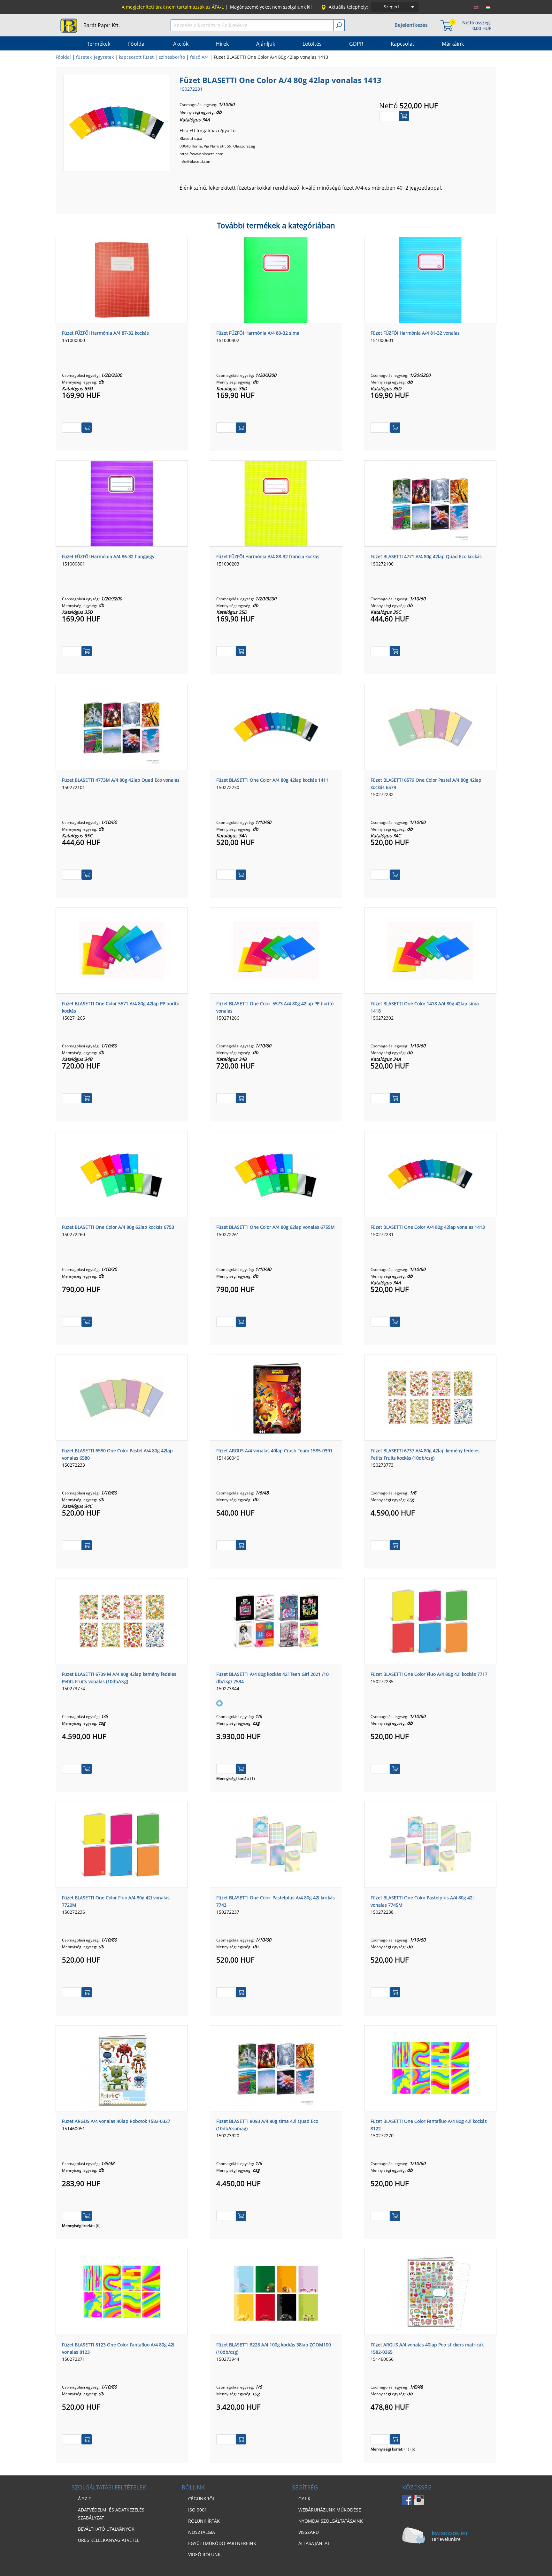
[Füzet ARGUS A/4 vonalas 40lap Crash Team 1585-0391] (276, 1397)
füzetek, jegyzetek (95, 57)
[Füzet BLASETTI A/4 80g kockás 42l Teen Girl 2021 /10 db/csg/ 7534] (276, 1621)
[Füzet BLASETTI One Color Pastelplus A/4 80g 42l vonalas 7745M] (430, 1844)
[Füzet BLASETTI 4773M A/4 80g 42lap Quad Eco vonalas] (122, 726)
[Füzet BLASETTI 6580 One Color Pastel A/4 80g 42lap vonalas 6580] (122, 1397)
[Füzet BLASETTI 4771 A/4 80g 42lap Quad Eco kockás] (430, 503)
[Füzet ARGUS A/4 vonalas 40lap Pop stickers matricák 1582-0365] (430, 2291)
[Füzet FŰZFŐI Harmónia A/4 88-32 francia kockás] (276, 503)
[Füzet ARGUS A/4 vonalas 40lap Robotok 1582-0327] (122, 2068)
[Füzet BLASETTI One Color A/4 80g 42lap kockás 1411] (276, 726)
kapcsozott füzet (136, 57)
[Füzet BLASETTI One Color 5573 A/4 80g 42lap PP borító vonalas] (276, 950)
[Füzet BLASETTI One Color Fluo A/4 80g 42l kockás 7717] (430, 1621)
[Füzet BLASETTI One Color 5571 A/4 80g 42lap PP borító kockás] (122, 950)
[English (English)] (476, 7)
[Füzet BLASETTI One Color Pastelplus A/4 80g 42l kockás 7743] (276, 1844)
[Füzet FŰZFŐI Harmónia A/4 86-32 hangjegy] (122, 503)
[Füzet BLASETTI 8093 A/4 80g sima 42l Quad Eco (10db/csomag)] (276, 2068)
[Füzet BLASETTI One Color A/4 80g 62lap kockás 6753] (122, 1174)
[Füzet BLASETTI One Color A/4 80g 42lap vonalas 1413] (117, 122)
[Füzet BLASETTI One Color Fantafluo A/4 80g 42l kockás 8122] (430, 2068)
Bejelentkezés (411, 25)
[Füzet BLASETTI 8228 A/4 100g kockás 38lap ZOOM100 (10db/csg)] (276, 2291)
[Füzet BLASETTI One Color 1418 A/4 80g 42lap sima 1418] (430, 950)
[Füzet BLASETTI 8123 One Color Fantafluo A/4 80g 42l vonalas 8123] (122, 2291)
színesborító (172, 57)
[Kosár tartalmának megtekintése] (447, 25)
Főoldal (63, 57)
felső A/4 (199, 57)
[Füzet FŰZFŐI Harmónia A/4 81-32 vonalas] (430, 279)
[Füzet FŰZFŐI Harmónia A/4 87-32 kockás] (122, 279)
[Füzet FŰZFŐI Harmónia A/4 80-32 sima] (276, 279)
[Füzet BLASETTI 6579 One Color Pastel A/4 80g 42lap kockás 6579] (430, 726)
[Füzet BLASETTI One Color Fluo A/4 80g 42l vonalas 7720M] (122, 1844)
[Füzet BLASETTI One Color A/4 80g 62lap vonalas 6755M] (276, 1174)
